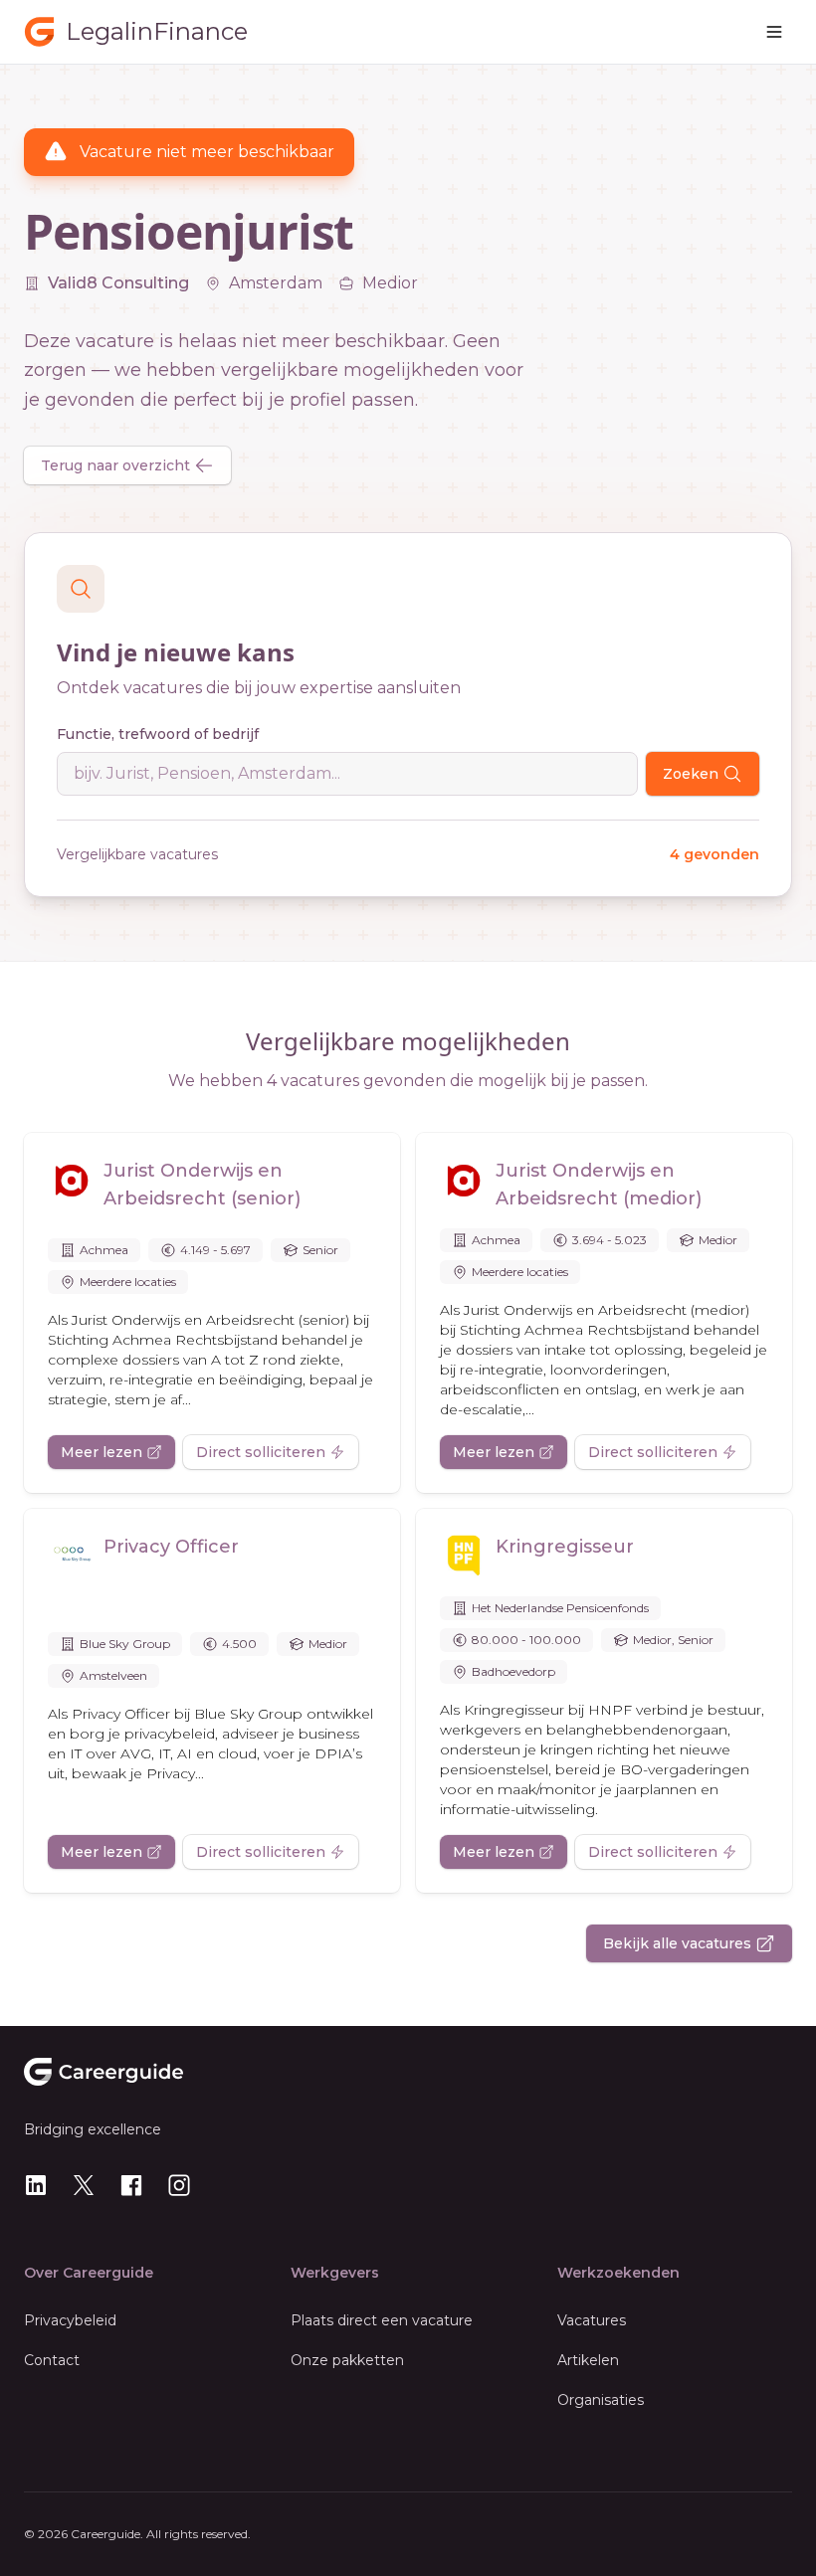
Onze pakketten (347, 2360)
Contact (52, 2360)
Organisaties (601, 2400)
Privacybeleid (70, 2320)
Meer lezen (102, 1452)
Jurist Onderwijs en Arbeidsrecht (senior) (202, 1185)
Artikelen (588, 2360)
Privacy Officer (171, 1547)
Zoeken (691, 774)
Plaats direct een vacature (382, 2320)
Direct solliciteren (261, 1452)
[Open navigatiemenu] (774, 32)
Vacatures (592, 2320)
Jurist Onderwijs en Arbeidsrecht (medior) (599, 1185)
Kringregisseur (565, 1547)
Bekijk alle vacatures (677, 1943)
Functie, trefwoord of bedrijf (158, 734)
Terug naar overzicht (115, 465)
